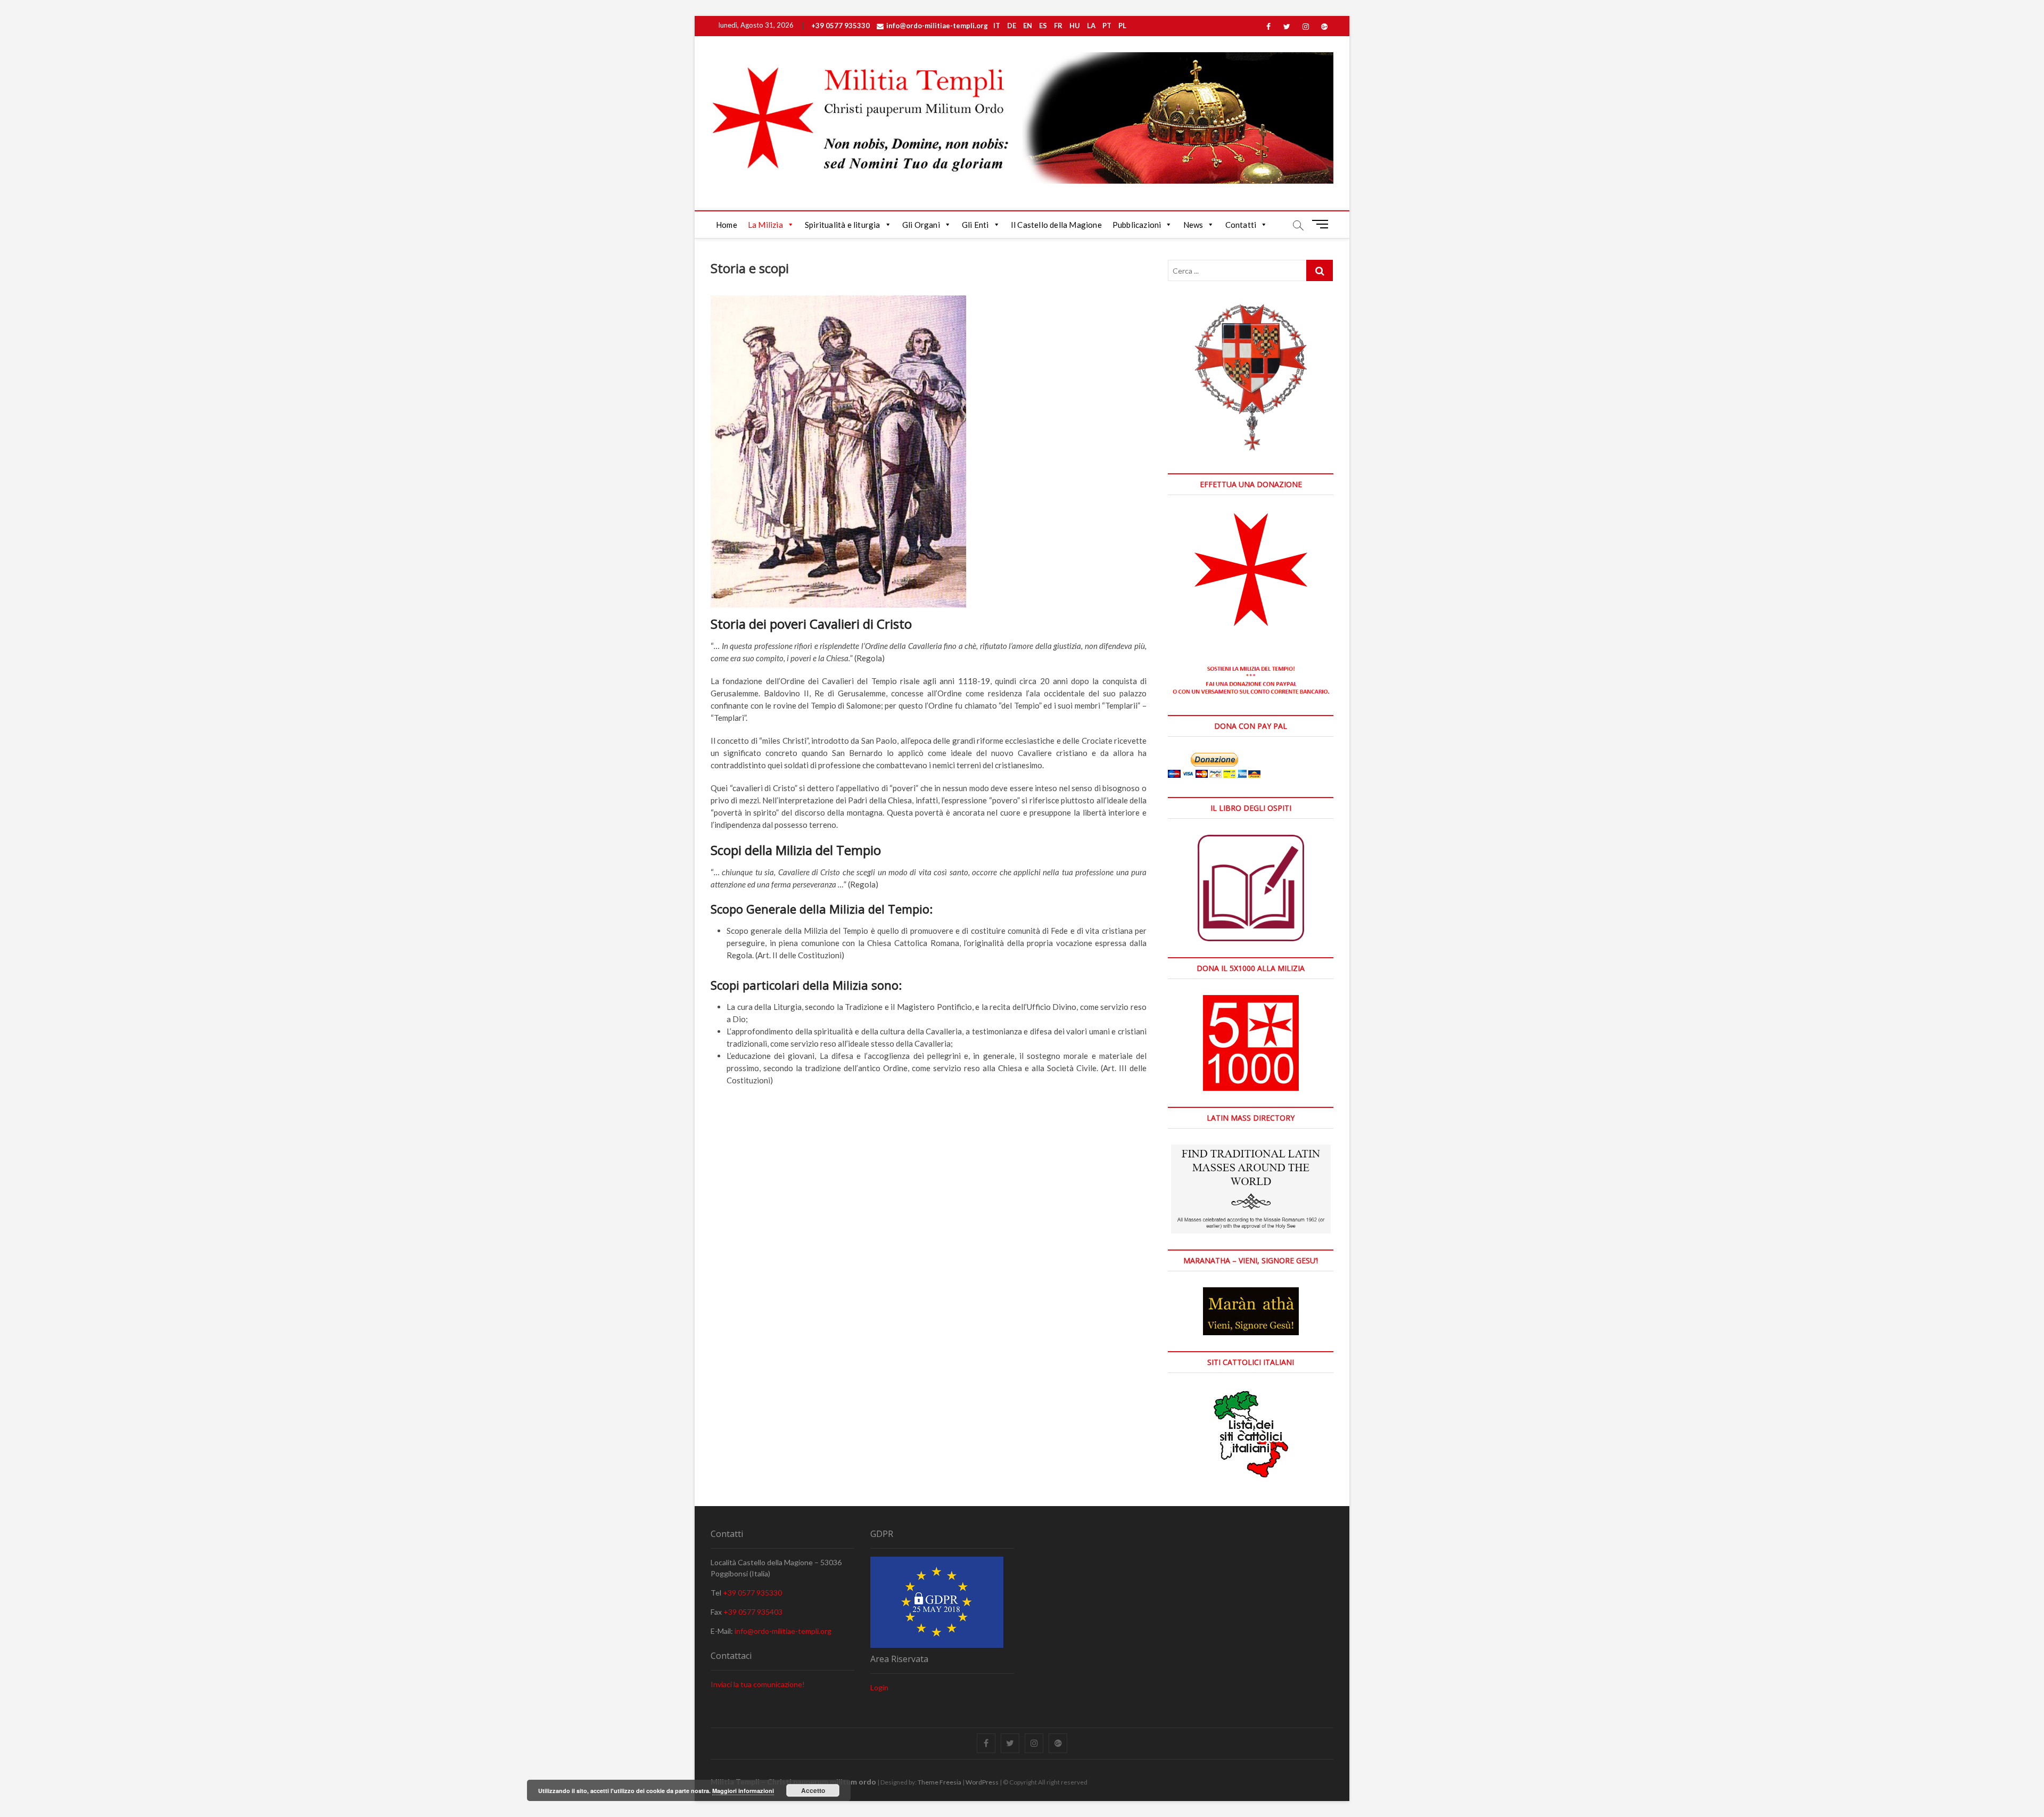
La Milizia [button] (765, 225)
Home (727, 225)
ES (1043, 26)
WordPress (982, 1782)
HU (1075, 26)
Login (879, 1687)
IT (997, 26)
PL (1122, 26)
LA (1091, 26)
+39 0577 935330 (840, 26)
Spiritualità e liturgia (843, 225)
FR (1058, 26)
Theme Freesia (939, 1782)
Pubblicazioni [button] (1137, 225)
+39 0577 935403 (753, 1612)
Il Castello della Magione (1056, 225)
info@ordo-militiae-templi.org (937, 26)
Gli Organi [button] (921, 225)
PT (1107, 26)
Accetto (813, 1790)
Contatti (1241, 225)
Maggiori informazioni (743, 1791)
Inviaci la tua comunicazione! (758, 1684)
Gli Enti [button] (975, 225)
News (1193, 225)
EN (1028, 26)
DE (1012, 26)
